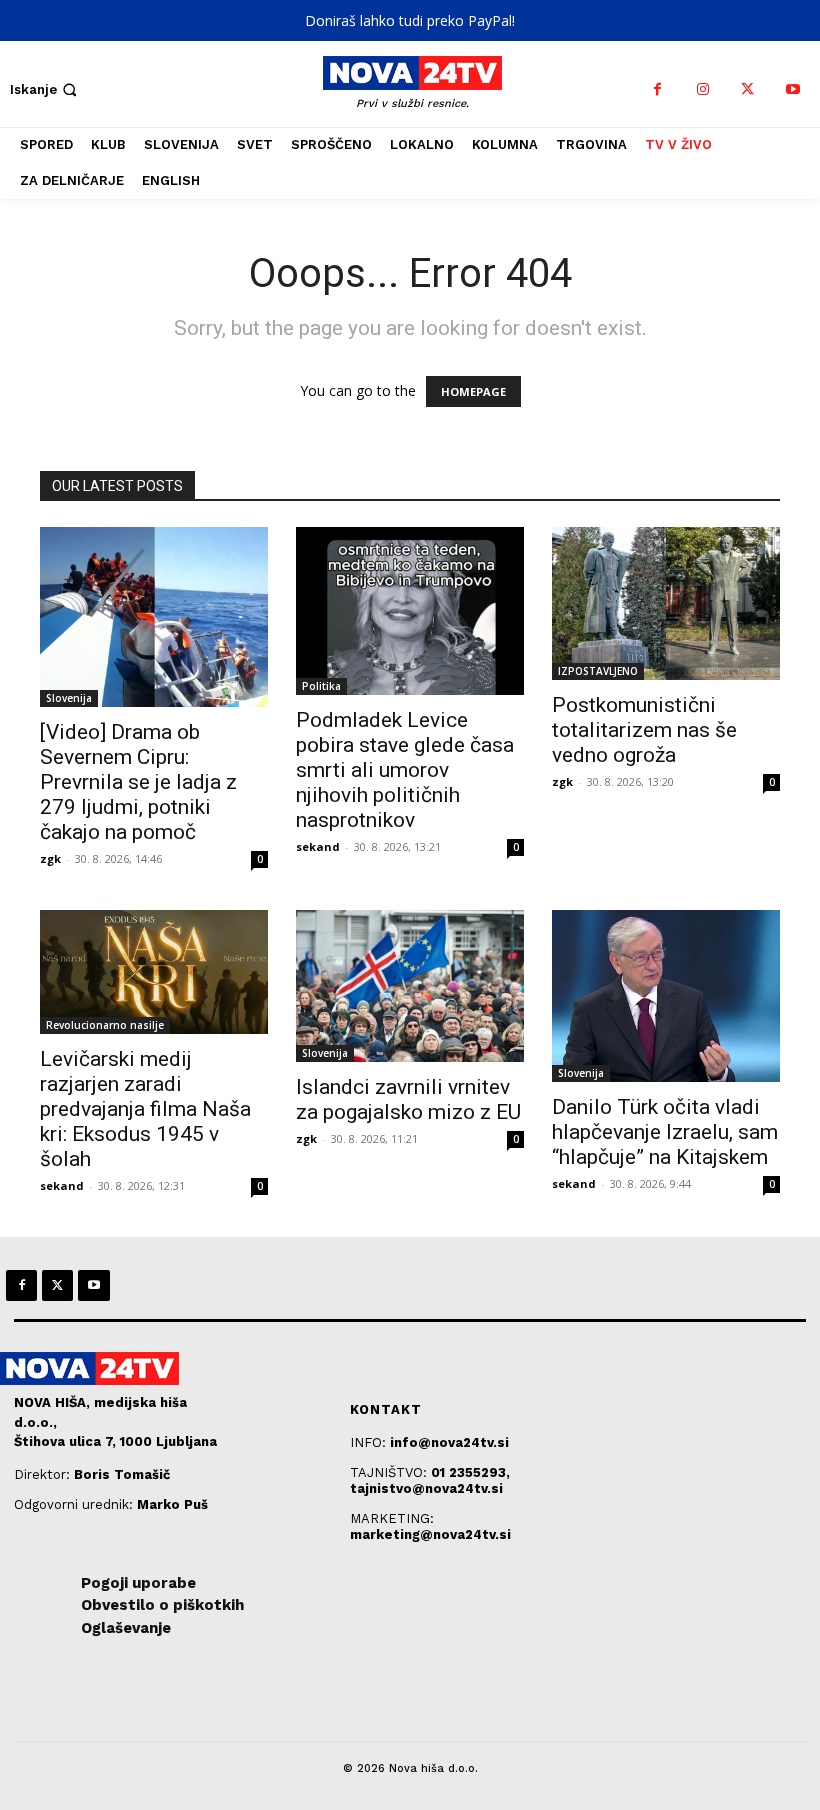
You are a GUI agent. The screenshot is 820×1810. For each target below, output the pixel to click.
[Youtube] (792, 89)
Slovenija (69, 698)
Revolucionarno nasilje (105, 1025)
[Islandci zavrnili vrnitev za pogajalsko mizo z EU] (410, 986)
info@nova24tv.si (449, 1442)
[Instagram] (702, 89)
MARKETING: (392, 1518)
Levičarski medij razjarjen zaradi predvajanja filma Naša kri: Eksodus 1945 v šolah (145, 1109)
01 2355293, (470, 1472)
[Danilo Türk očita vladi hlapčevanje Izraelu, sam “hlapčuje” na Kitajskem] (666, 996)
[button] (45, 89)
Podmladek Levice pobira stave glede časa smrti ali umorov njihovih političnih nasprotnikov (405, 770)
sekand (318, 846)
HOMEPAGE (473, 391)
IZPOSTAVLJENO (598, 671)
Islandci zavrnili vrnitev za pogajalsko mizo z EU (408, 1099)
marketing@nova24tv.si (430, 1534)
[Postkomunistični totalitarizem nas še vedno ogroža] (666, 603)
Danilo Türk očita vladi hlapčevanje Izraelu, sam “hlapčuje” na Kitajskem (665, 1132)
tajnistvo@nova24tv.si (426, 1488)
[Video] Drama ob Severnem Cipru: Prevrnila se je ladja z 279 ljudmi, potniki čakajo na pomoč (138, 782)
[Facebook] (657, 89)
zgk (50, 858)
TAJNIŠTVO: (390, 1472)
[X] (747, 89)
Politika (321, 686)
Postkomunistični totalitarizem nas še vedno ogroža (644, 730)
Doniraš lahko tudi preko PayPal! (410, 20)
